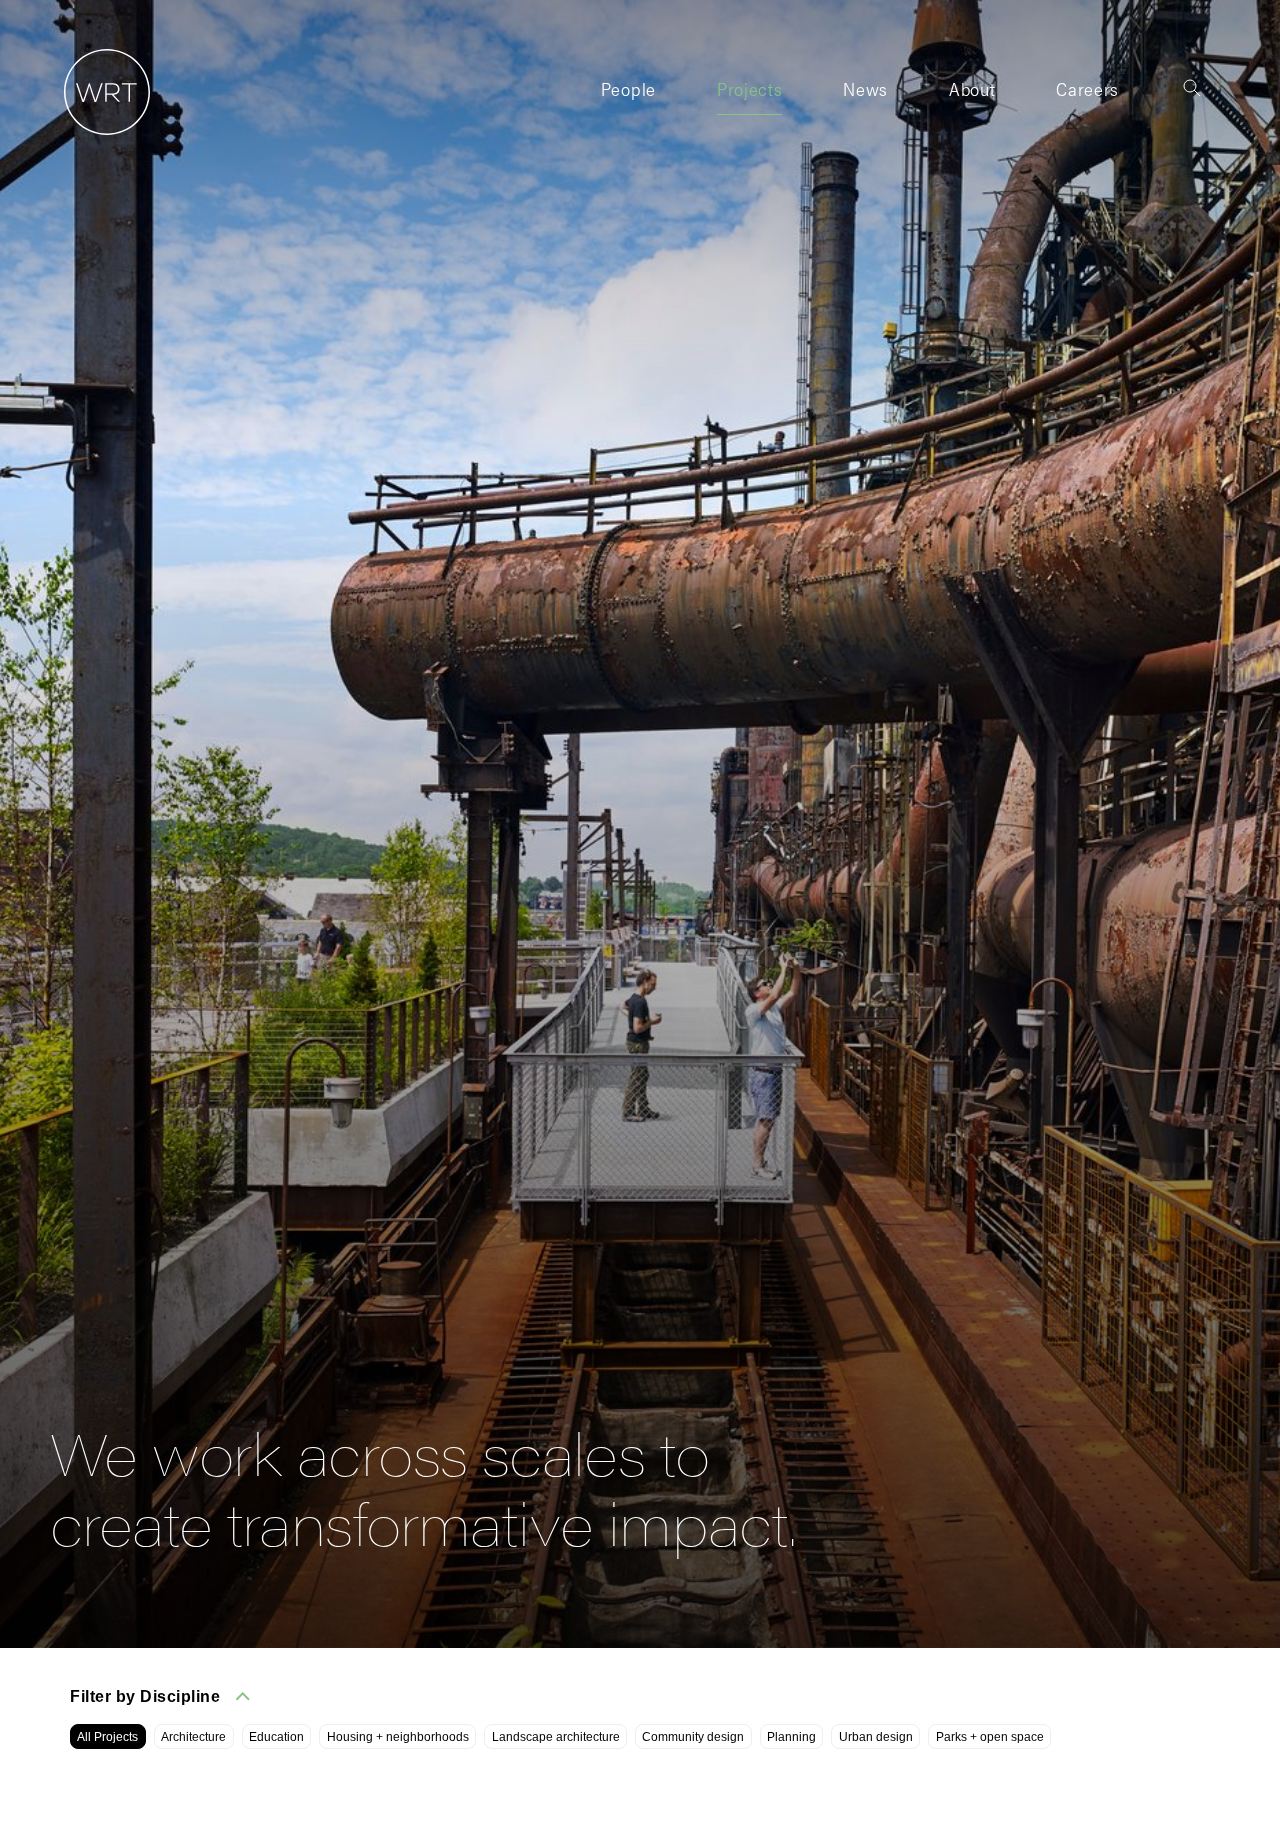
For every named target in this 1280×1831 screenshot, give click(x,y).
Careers (1087, 88)
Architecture (193, 1737)
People (628, 88)
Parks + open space (990, 1737)
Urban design (876, 1737)
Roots (971, 126)
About (972, 88)
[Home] (100, 135)
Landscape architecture (556, 1737)
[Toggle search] (1192, 88)
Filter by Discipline (145, 1696)
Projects (749, 88)
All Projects (107, 1737)
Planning (791, 1737)
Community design (693, 1737)
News (865, 88)
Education (276, 1737)
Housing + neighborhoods (398, 1737)
